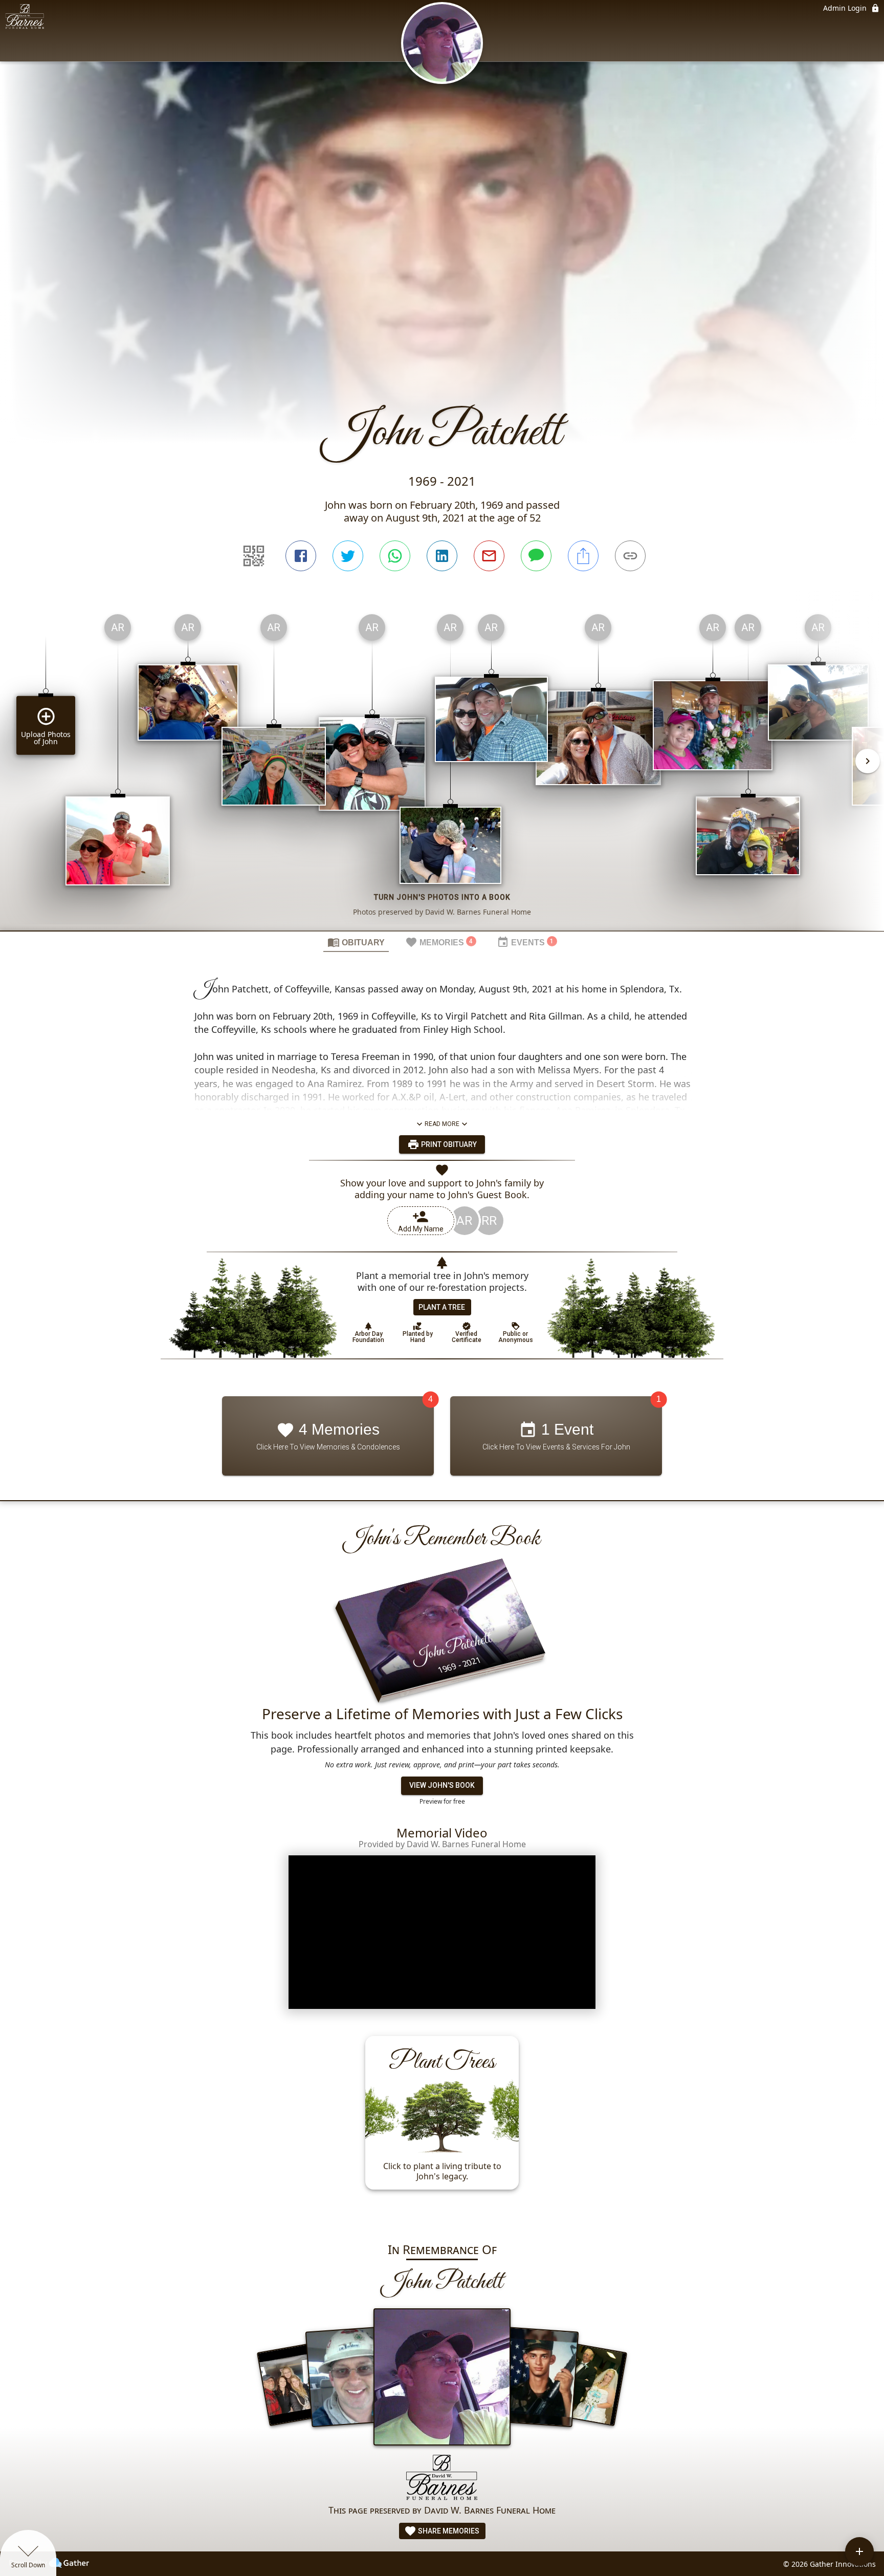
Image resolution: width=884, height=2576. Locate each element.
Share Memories (448, 2531)
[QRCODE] (254, 556)
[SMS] (536, 556)
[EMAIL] (489, 556)
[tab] (356, 942)
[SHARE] (583, 556)
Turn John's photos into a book (442, 897)
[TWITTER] (348, 556)
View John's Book (442, 1786)
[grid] (442, 768)
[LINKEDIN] (442, 556)
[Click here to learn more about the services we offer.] (442, 2478)
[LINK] (630, 556)
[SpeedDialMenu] (859, 2551)
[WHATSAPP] (395, 556)
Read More (442, 1124)
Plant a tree (442, 1307)
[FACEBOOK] (301, 556)
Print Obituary (448, 1144)
